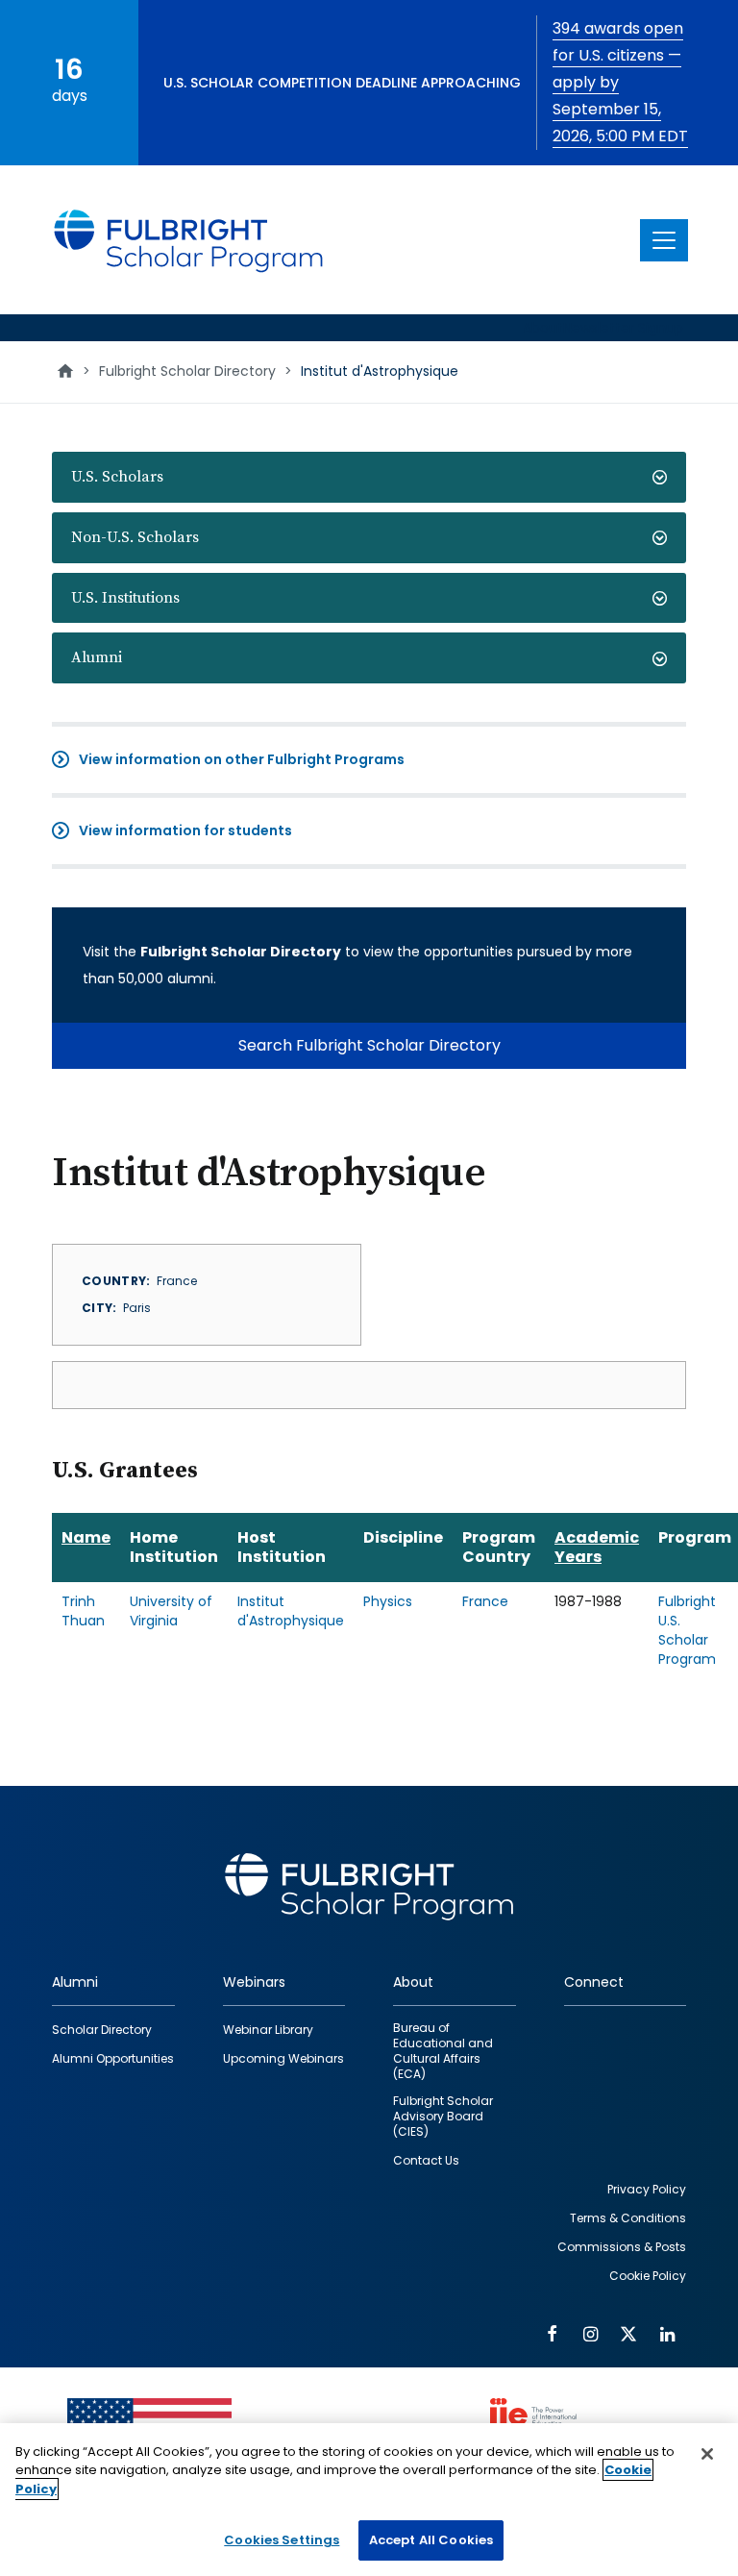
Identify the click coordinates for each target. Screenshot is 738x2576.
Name (86, 1537)
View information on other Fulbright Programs (242, 759)
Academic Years (597, 1547)
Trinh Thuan (83, 1611)
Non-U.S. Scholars (135, 537)
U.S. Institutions (125, 598)
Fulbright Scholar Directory (187, 371)
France (485, 1601)
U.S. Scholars (117, 477)
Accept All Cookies (431, 2540)
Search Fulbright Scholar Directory (369, 1045)
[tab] (369, 477)
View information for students (185, 830)
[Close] (707, 2454)
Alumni (97, 657)
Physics (388, 1601)
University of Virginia (171, 1611)
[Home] (189, 240)
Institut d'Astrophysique (291, 1611)
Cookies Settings (282, 2540)
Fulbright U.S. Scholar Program (687, 1630)
